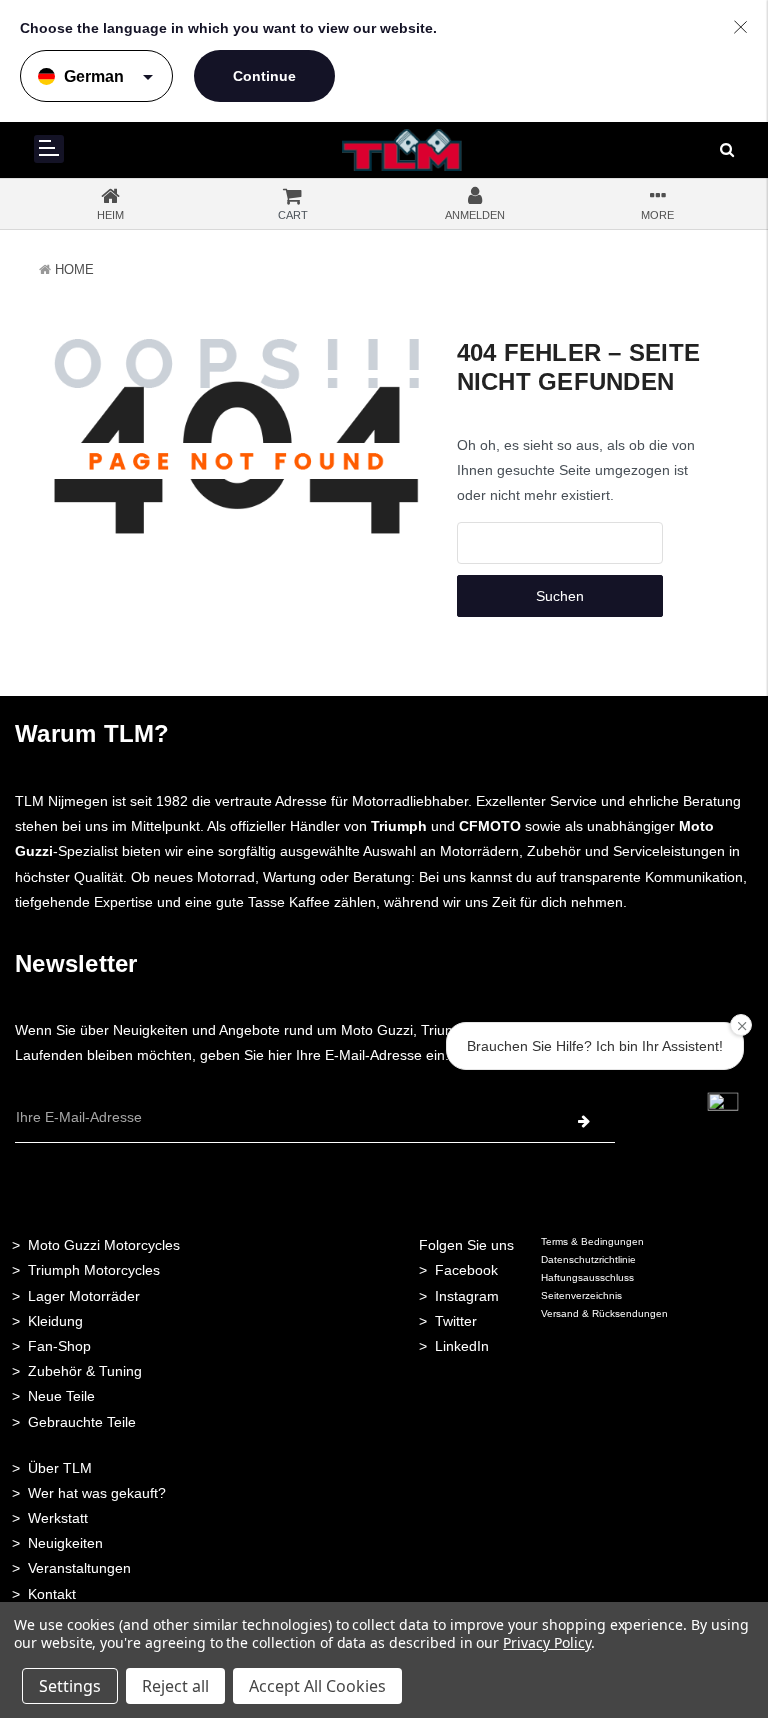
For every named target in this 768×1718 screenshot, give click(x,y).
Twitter (456, 1321)
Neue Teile (61, 1396)
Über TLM (60, 1468)
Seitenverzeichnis (581, 1295)
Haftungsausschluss (587, 1277)
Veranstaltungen (79, 1568)
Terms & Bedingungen (592, 1241)
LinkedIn (462, 1346)
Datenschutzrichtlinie (588, 1259)
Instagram (467, 1296)
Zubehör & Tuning (85, 1371)
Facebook (466, 1270)
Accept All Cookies (317, 1686)
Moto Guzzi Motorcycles (104, 1245)
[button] (723, 1107)
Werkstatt (58, 1518)
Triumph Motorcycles (94, 1270)
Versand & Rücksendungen (604, 1313)
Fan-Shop (59, 1346)
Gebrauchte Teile (82, 1422)
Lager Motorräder (84, 1296)
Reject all (175, 1686)
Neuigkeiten (65, 1543)
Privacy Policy (546, 1642)
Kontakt (52, 1594)
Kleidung (55, 1321)
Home (74, 269)
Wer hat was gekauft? (97, 1493)
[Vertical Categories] (49, 149)
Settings (70, 1686)
